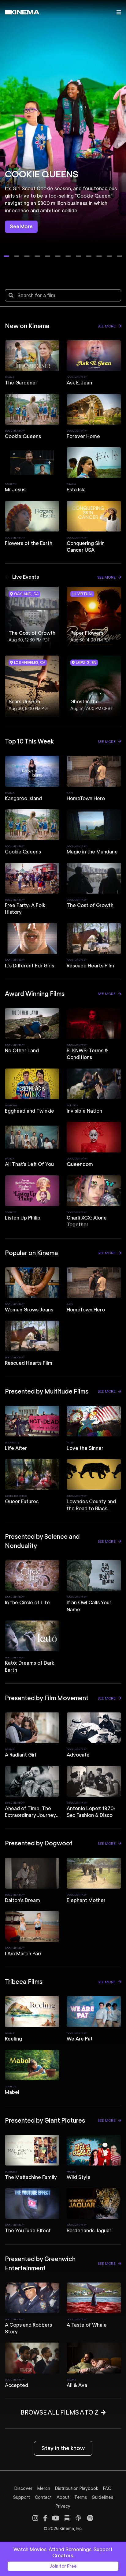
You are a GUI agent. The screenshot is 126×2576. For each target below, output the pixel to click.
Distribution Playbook (77, 2488)
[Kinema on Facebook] (45, 2518)
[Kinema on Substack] (67, 2518)
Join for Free (63, 2566)
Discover (23, 2488)
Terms (81, 2497)
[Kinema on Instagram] (35, 2518)
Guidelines (102, 2497)
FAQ (107, 2488)
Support (22, 2497)
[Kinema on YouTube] (56, 2518)
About (63, 2497)
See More (21, 227)
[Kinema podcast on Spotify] (90, 2518)
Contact (43, 2497)
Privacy (63, 2506)
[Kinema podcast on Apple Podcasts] (78, 2518)
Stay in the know (63, 2448)
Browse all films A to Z (59, 2412)
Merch (44, 2488)
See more (107, 326)
